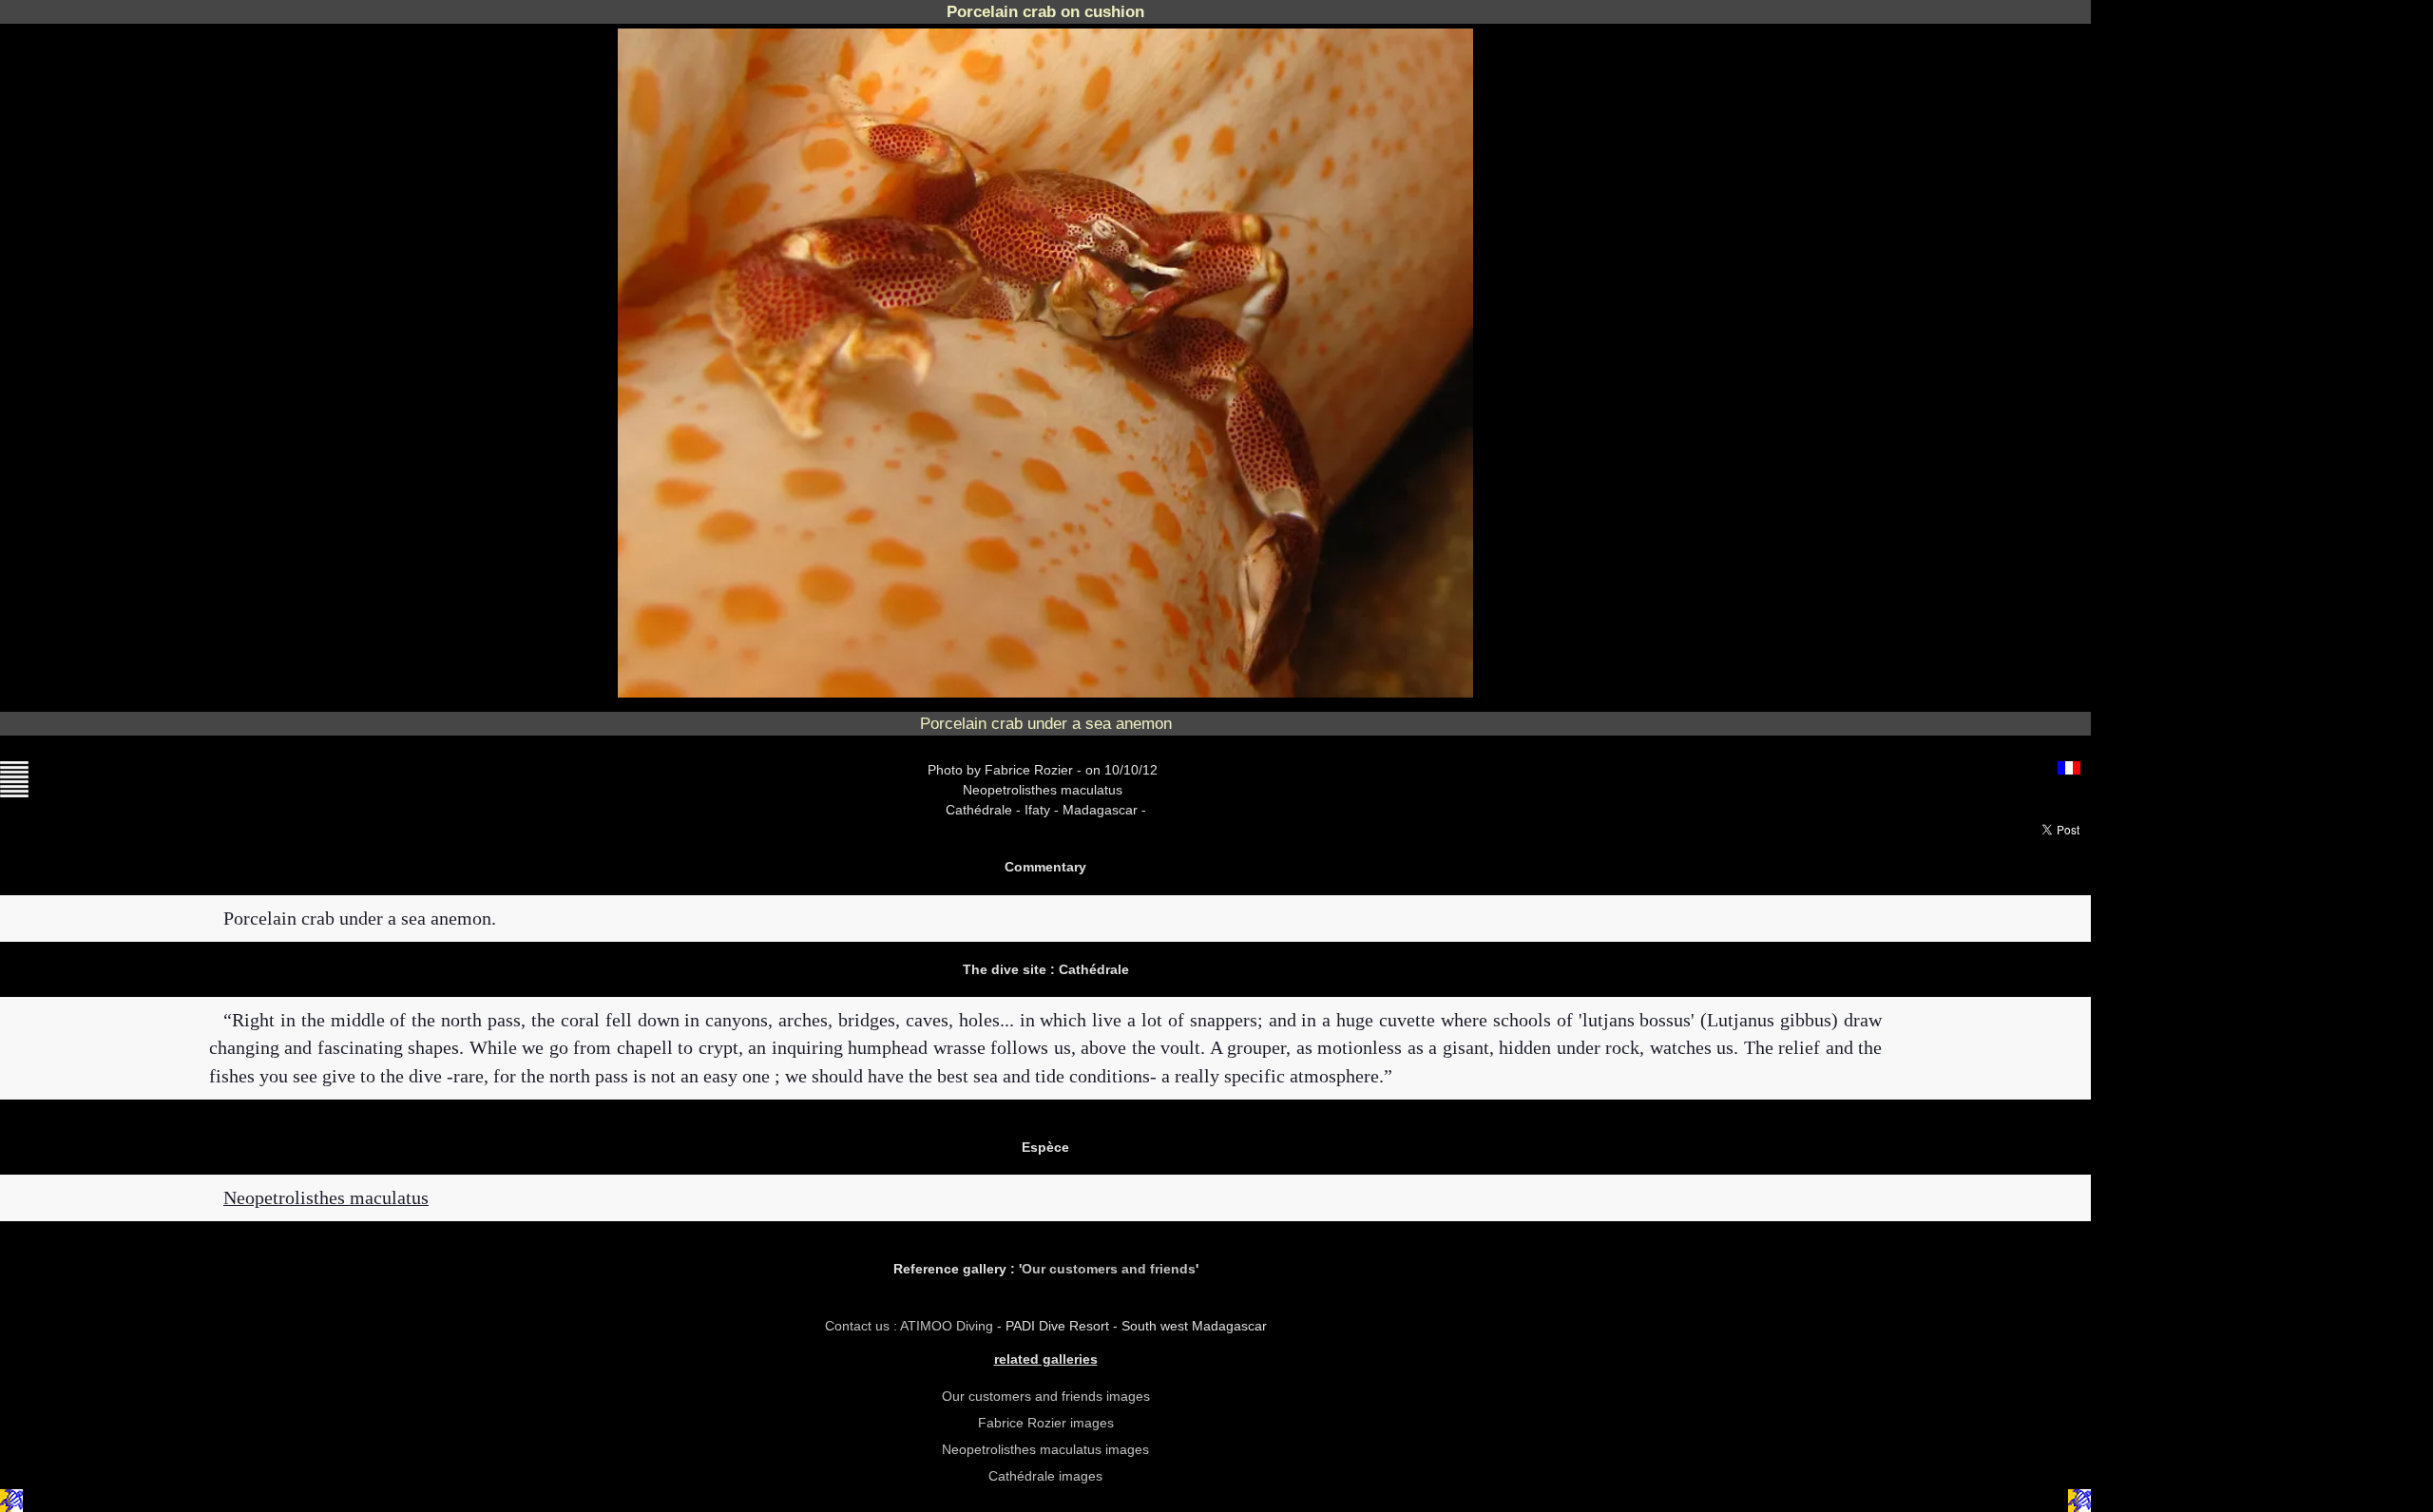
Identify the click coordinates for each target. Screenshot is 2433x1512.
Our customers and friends (1109, 1269)
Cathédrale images (1045, 1476)
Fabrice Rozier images (1046, 1423)
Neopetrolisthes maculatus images (1045, 1449)
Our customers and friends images (1046, 1396)
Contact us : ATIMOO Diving (911, 1326)
